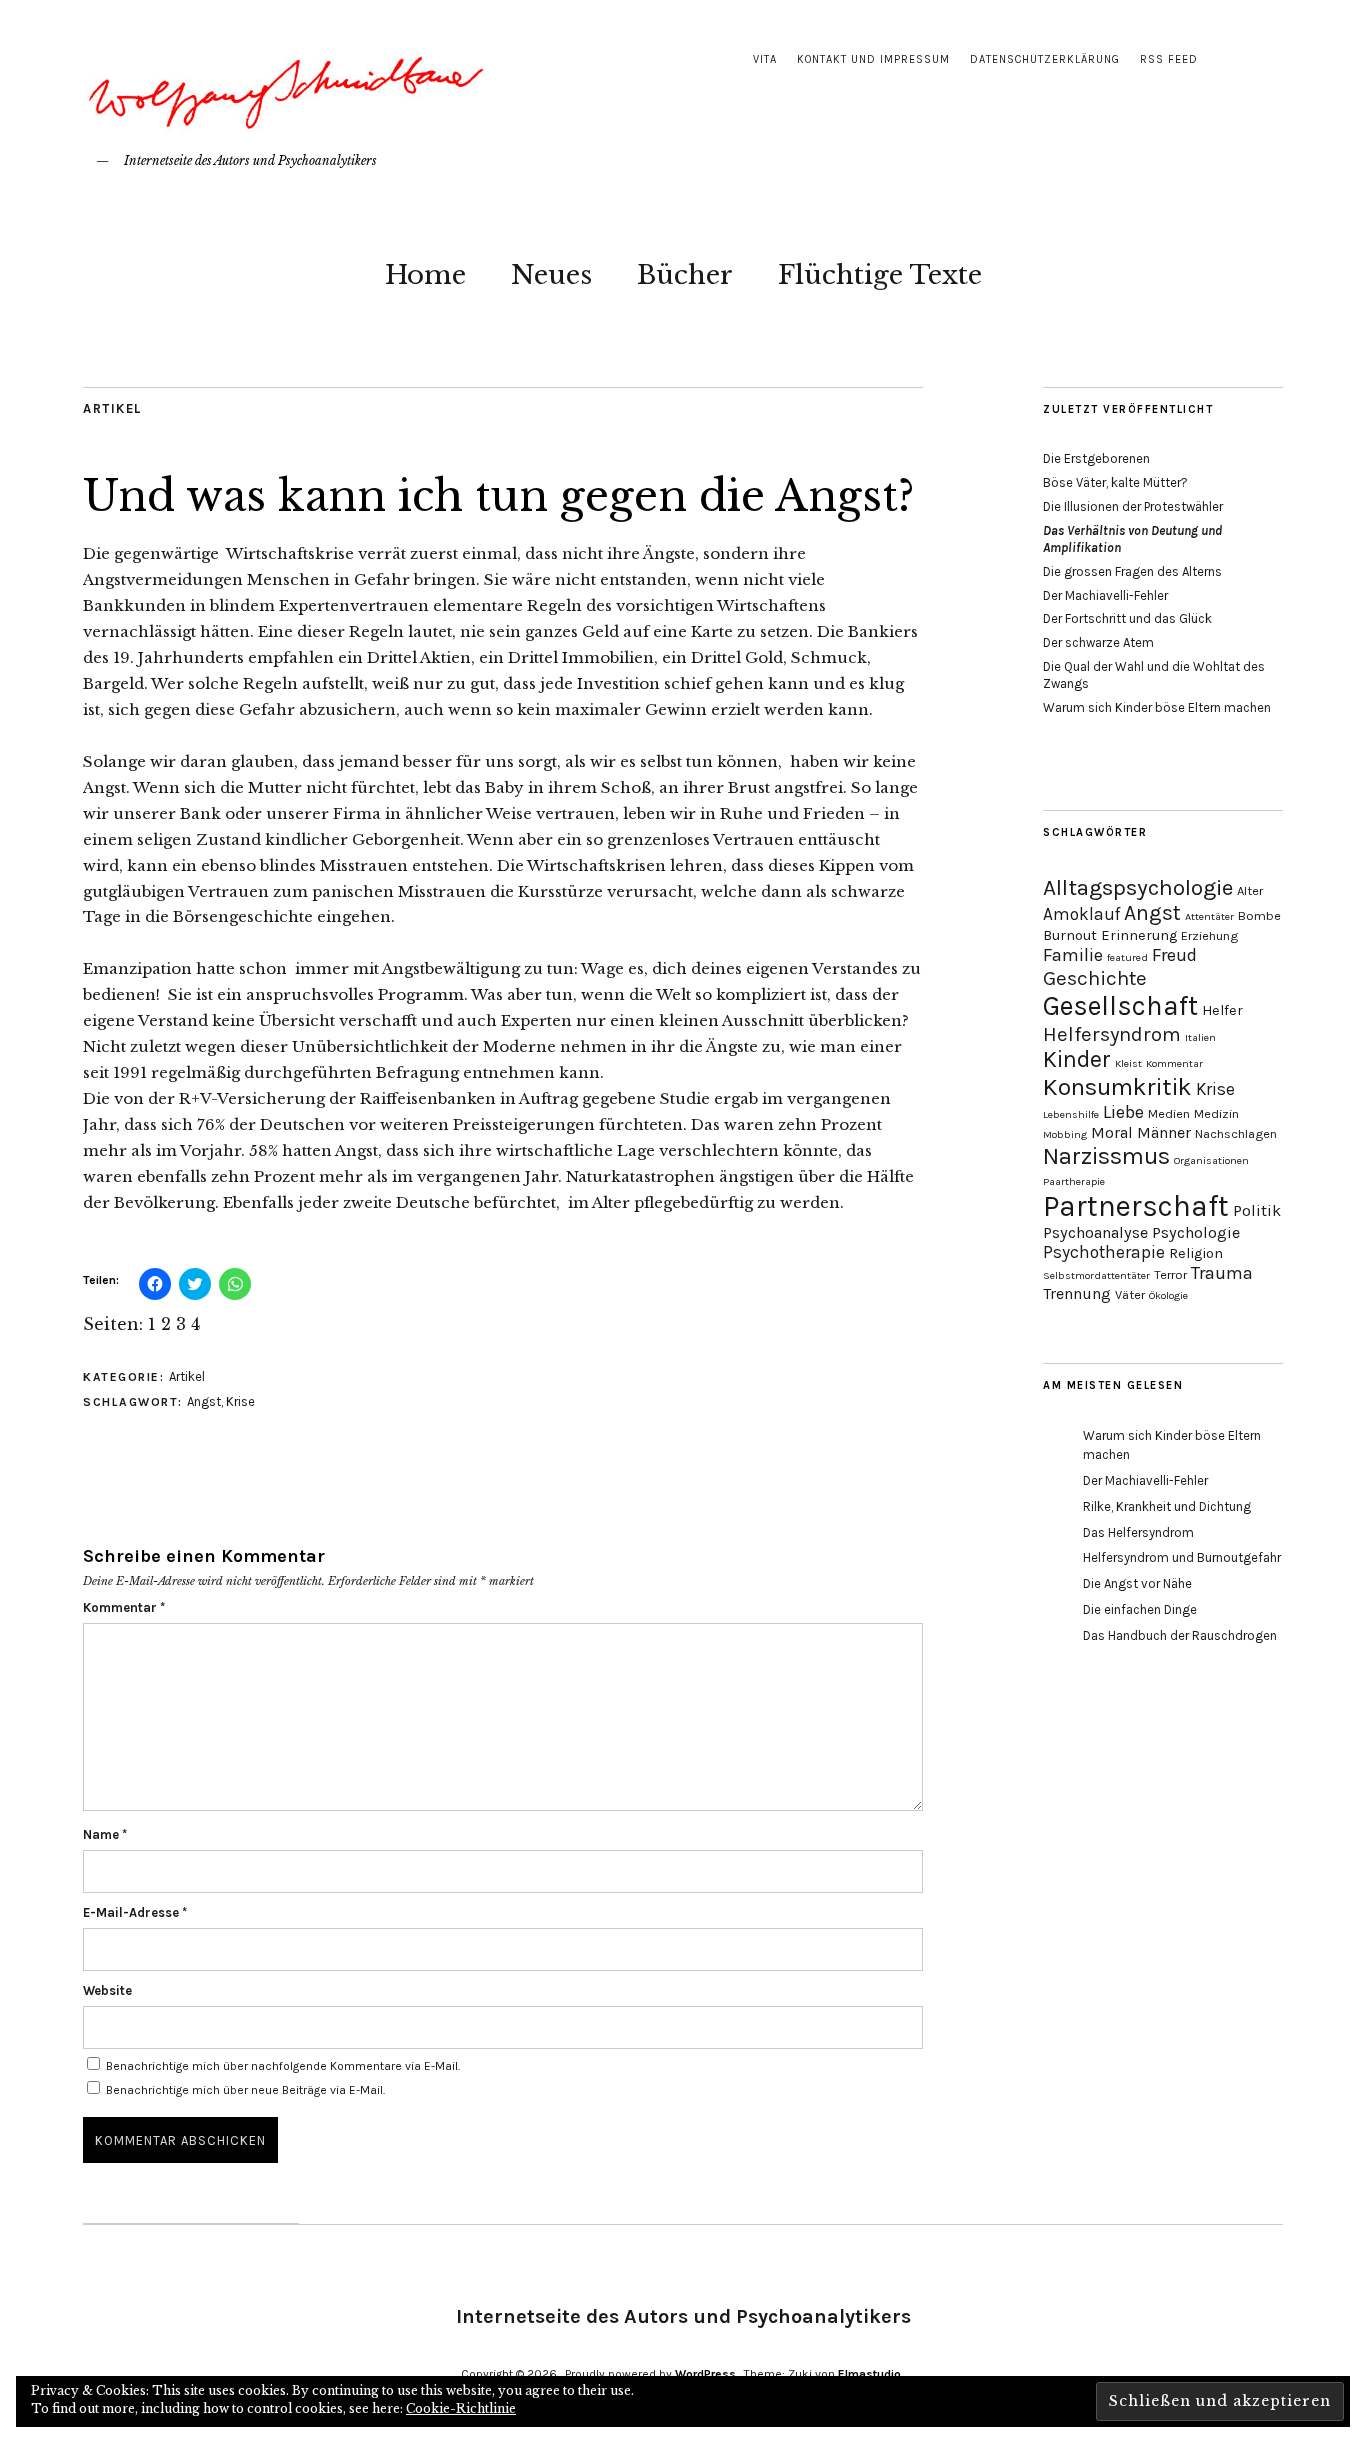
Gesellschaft (1120, 1006)
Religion (1196, 1253)
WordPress (705, 2374)
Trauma (1222, 1273)
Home (425, 275)
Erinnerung (1139, 935)
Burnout (1070, 935)
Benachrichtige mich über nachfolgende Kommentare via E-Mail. (283, 2066)
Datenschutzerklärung (1045, 59)
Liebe (1123, 1112)
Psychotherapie (1104, 1252)
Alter (1250, 890)
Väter (1130, 1294)
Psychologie (1196, 1232)
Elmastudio (869, 2374)
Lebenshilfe (1071, 1114)
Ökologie (1168, 1295)
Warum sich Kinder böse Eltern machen (1157, 707)
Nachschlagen (1236, 1133)
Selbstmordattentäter (1096, 1275)
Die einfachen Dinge (1140, 1609)
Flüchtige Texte (880, 275)
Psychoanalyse (1095, 1232)
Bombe (1259, 915)
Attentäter (1209, 916)
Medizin (1216, 1113)
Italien (1200, 1037)
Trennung (1077, 1293)
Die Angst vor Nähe (1137, 1583)
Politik (1257, 1210)
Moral (1112, 1132)
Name (105, 1834)
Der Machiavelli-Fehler (1105, 595)
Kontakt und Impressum (873, 59)
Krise (240, 1401)
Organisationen (1211, 1160)
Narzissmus (1106, 1156)
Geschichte (1095, 978)
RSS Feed (1169, 59)
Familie (1073, 955)
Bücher (685, 275)
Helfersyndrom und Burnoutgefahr (1182, 1557)
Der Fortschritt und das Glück (1127, 618)
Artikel (112, 408)
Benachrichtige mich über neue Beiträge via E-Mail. (245, 2090)
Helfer (1222, 1010)
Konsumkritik (1117, 1087)
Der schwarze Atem (1098, 642)
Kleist (1128, 1063)
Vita (765, 59)
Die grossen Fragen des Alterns (1132, 571)
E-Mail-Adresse (135, 1912)
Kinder (1077, 1059)
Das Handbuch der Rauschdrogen (1180, 1635)
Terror (1170, 1274)
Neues (551, 275)
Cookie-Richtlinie (461, 2408)
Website (107, 1990)
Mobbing (1065, 1134)
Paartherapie (1074, 1181)
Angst (204, 1401)
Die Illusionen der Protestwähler (1133, 506)
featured (1127, 957)
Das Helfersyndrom (1138, 1532)
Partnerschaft (1136, 1206)
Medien (1169, 1113)
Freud (1174, 955)
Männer (1164, 1132)
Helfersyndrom (1112, 1034)
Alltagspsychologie (1138, 887)
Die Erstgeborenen (1096, 458)
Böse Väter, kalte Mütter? (1115, 482)
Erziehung (1209, 935)
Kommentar (124, 1607)
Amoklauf (1081, 914)
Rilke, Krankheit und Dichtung (1167, 1506)
